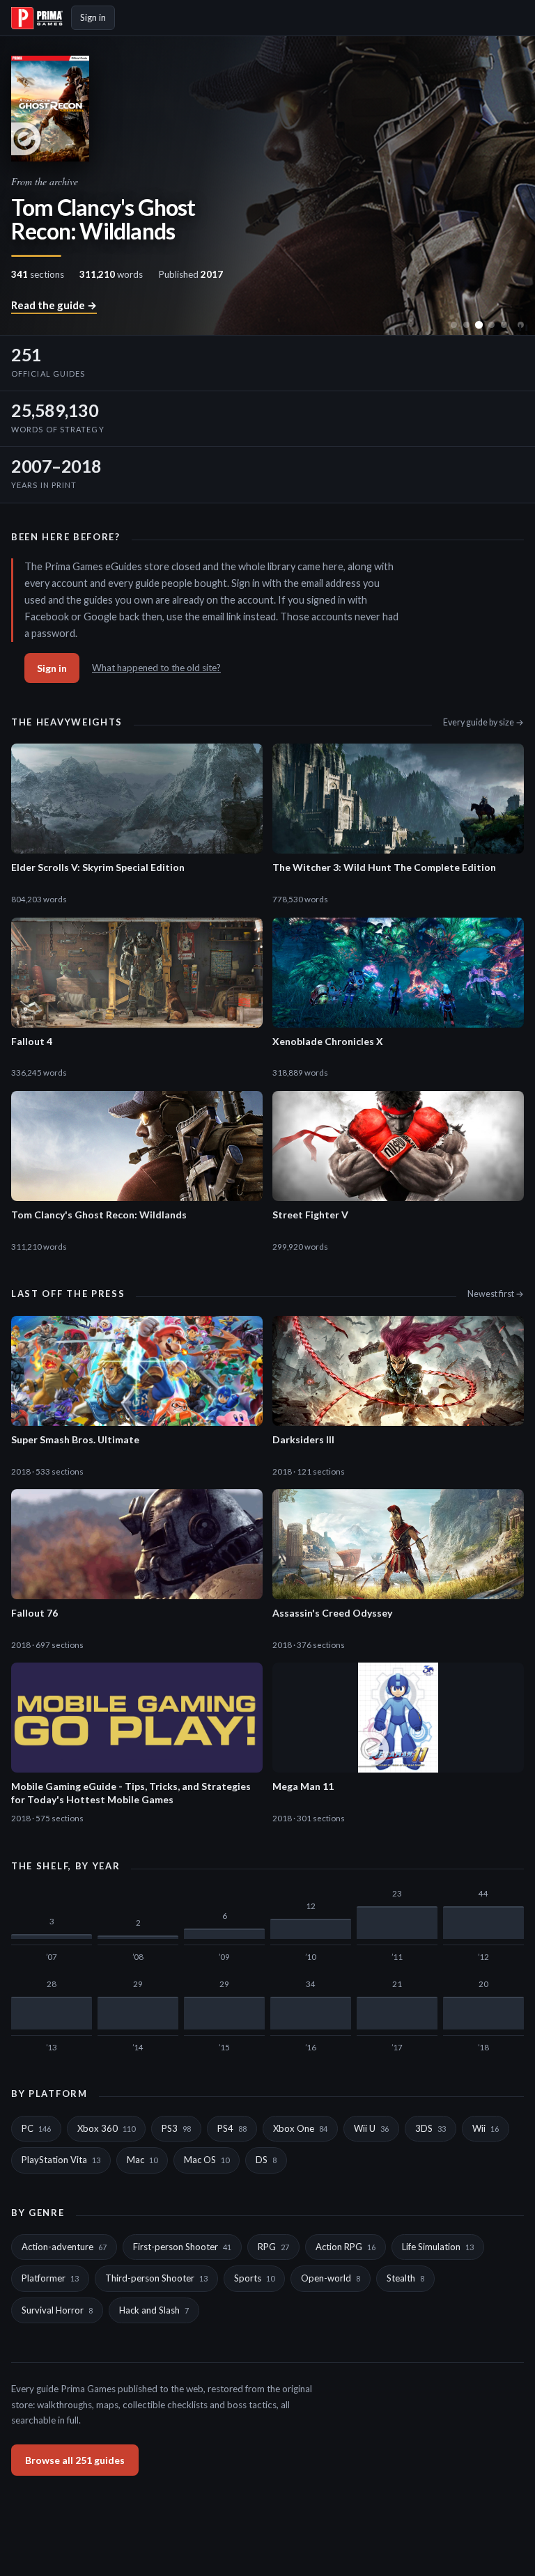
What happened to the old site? (156, 668)
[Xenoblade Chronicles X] (466, 325)
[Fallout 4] (454, 325)
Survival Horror (57, 2310)
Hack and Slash (154, 2310)
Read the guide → (54, 305)
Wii (486, 2128)
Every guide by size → (483, 722)
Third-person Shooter (156, 2278)
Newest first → (496, 1294)
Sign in (93, 17)
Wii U (371, 2128)
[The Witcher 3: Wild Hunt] (491, 325)
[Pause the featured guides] (521, 325)
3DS (431, 2128)
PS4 (232, 2128)
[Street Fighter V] (504, 325)
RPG (273, 2247)
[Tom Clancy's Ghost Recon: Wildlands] (479, 325)
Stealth (405, 2278)
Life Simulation (438, 2247)
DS (266, 2160)
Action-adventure (64, 2247)
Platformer (50, 2278)
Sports (254, 2278)
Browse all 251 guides (75, 2460)
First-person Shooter (182, 2247)
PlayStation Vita (61, 2160)
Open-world (331, 2278)
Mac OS (207, 2160)
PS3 (176, 2128)
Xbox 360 (106, 2128)
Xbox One (300, 2128)
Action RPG (346, 2247)
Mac (142, 2160)
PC (36, 2128)
